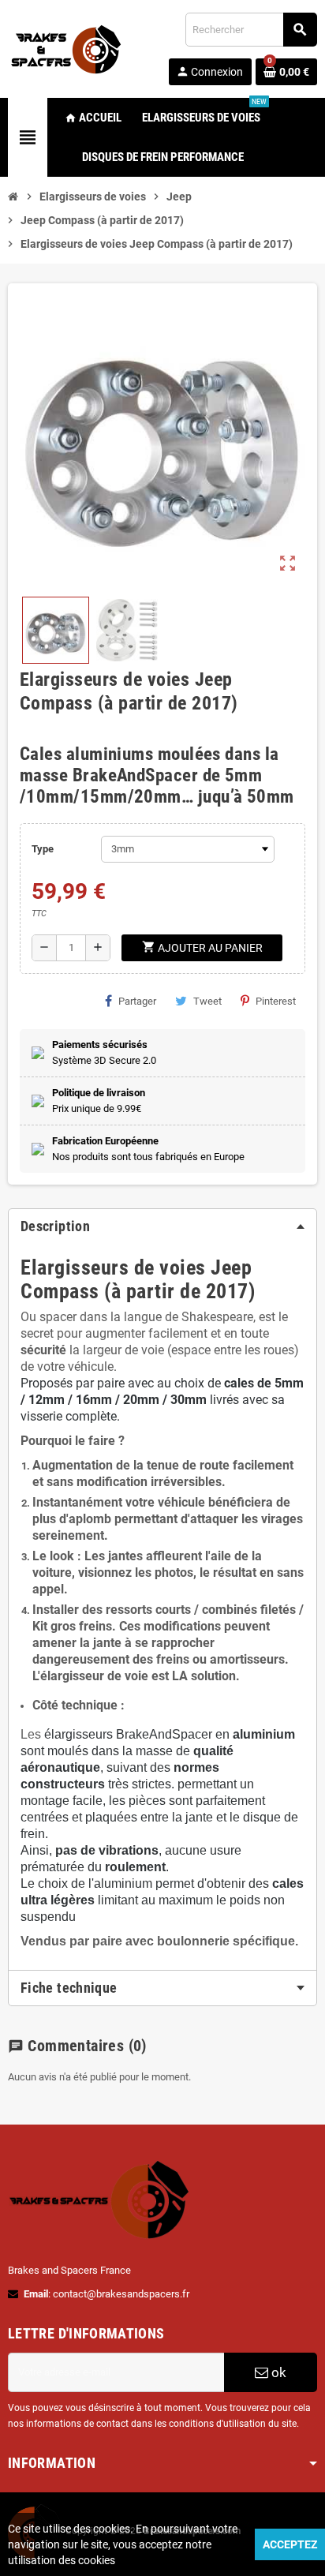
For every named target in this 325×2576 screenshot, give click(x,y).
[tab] (162, 1226)
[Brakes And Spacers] (67, 48)
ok (277, 2372)
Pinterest (276, 1001)
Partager (137, 1001)
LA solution (204, 1676)
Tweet (207, 1001)
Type (43, 849)
